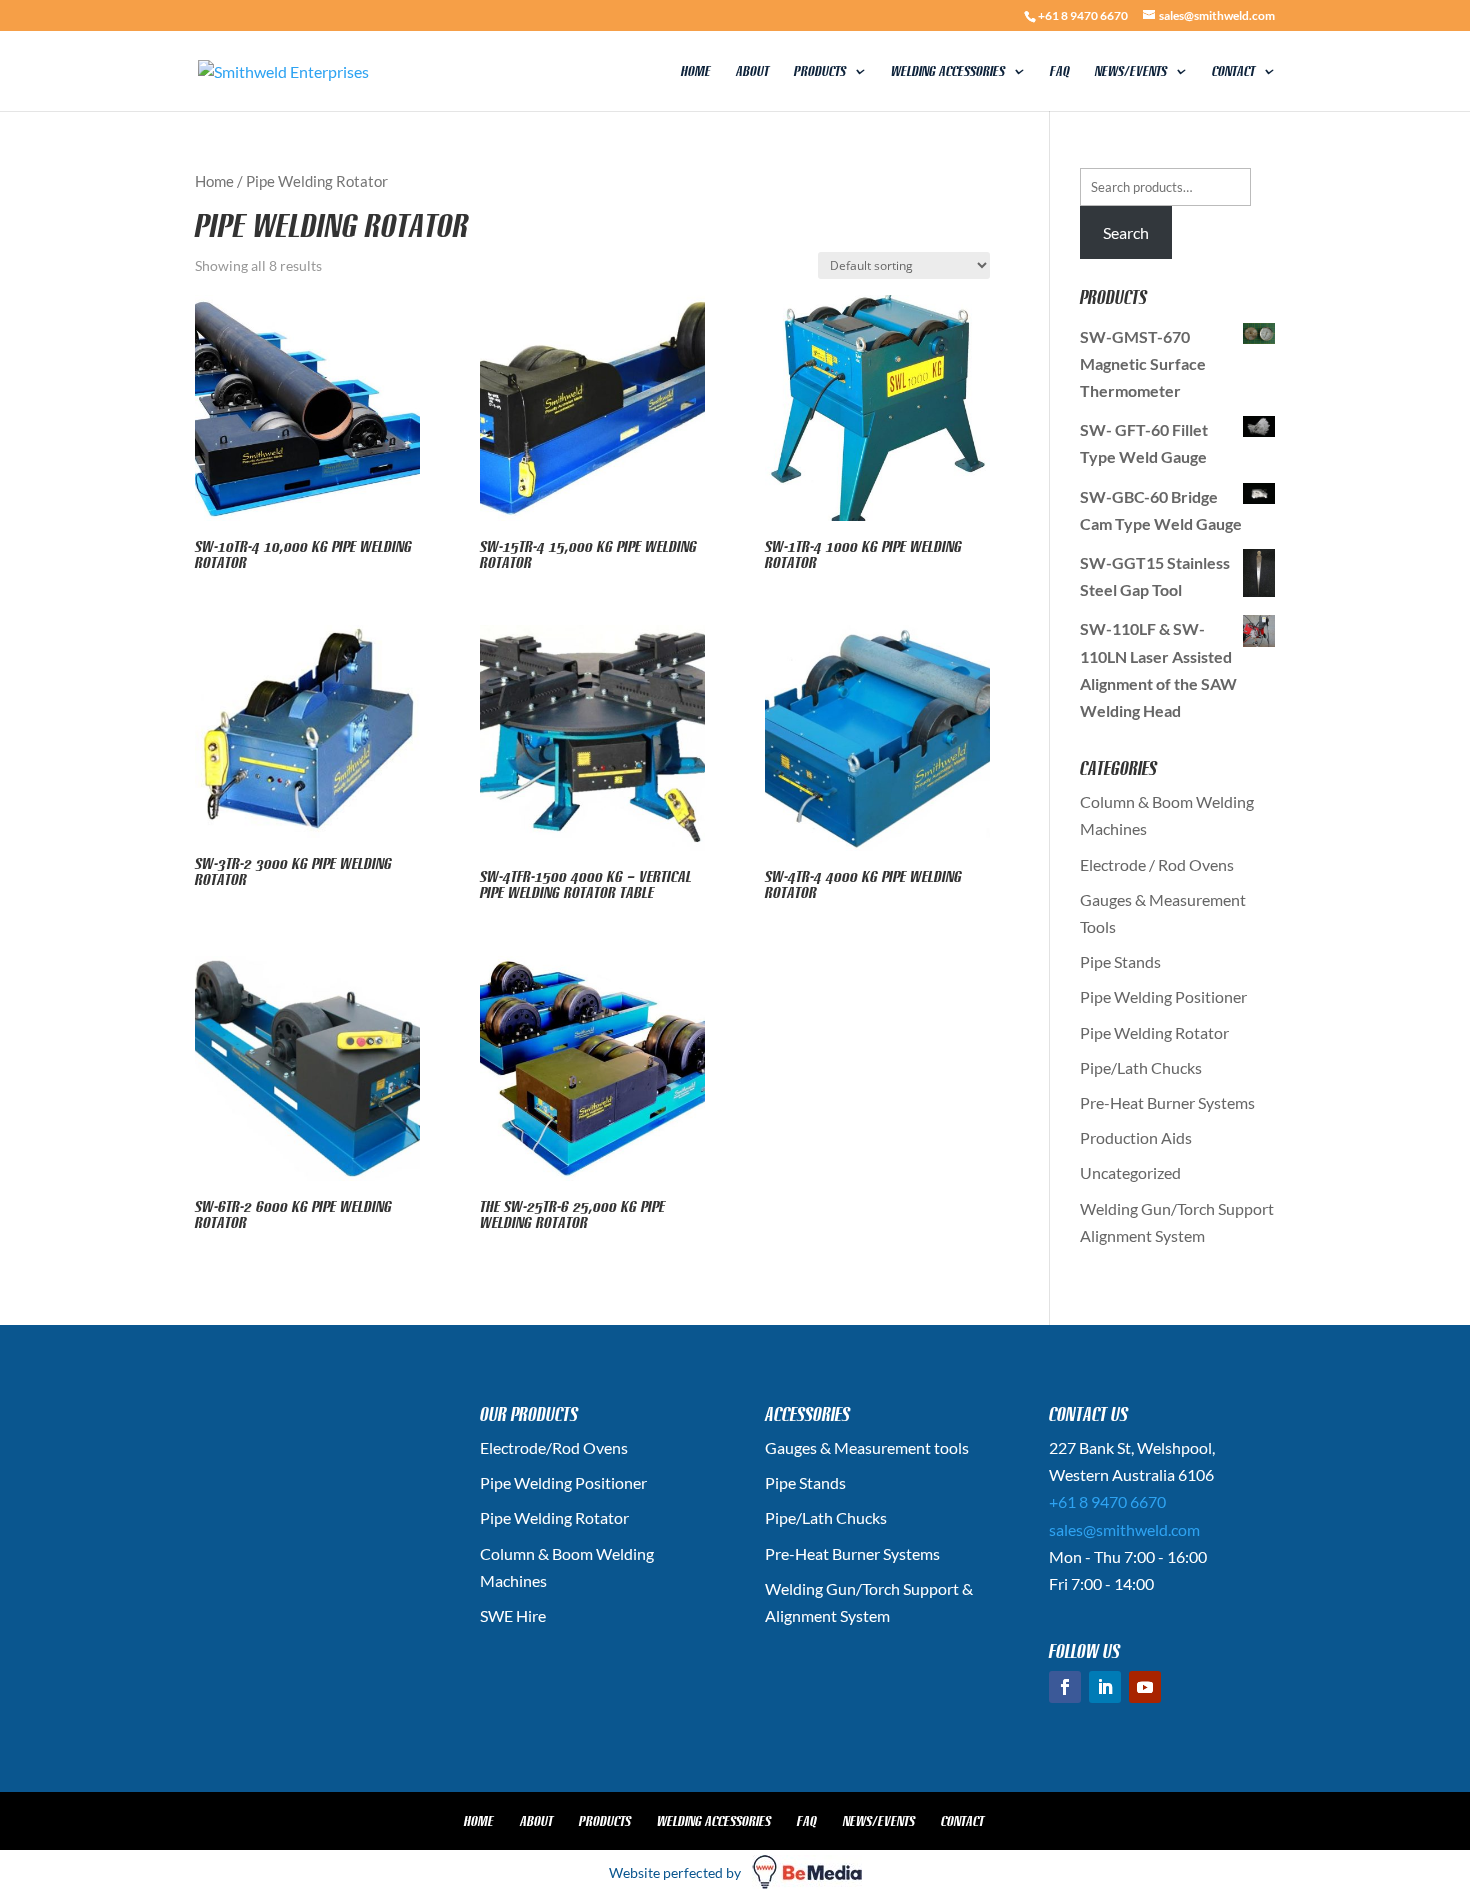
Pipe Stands (1120, 961)
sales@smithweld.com (1124, 1529)
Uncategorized (1130, 1172)
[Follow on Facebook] (1065, 1687)
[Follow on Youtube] (1145, 1687)
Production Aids (1136, 1137)
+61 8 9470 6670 (1083, 15)
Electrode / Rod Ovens (1157, 864)
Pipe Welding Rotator (1154, 1032)
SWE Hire (513, 1615)
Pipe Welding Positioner (1163, 996)
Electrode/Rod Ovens (554, 1447)
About (752, 71)
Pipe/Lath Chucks (1141, 1067)
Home (696, 71)
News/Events (1131, 71)
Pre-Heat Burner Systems (1167, 1102)
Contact (1233, 71)
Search (1126, 232)
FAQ (1060, 71)
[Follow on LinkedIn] (1105, 1687)
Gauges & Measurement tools (867, 1447)
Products (820, 71)
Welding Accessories (948, 71)
